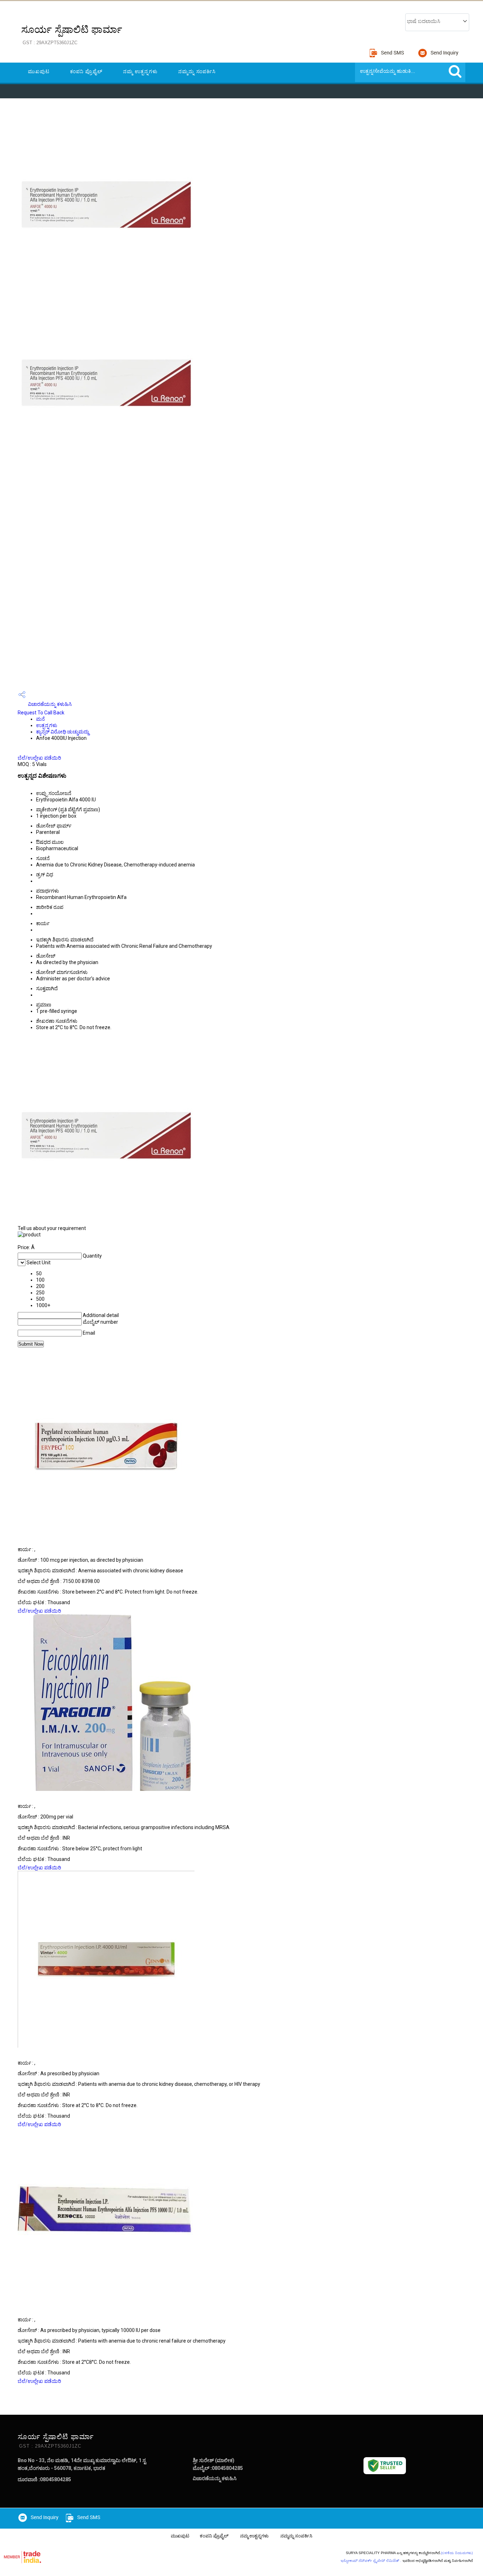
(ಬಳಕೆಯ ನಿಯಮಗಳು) (457, 2553)
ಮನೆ (40, 719)
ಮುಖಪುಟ (39, 71)
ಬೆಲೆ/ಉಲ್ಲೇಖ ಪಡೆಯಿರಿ (39, 758)
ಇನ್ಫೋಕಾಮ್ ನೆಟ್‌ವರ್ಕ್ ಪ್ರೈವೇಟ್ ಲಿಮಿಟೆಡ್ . (371, 2561)
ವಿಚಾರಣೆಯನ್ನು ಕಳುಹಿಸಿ (49, 704)
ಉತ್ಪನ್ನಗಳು (47, 725)
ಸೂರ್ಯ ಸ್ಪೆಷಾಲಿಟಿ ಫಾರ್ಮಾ (72, 35)
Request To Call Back (41, 713)
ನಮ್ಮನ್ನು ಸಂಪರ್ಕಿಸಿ (197, 71)
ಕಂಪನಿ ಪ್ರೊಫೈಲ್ (86, 71)
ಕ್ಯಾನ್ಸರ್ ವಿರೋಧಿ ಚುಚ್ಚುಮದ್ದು (63, 732)
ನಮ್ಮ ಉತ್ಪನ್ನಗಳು (140, 71)
